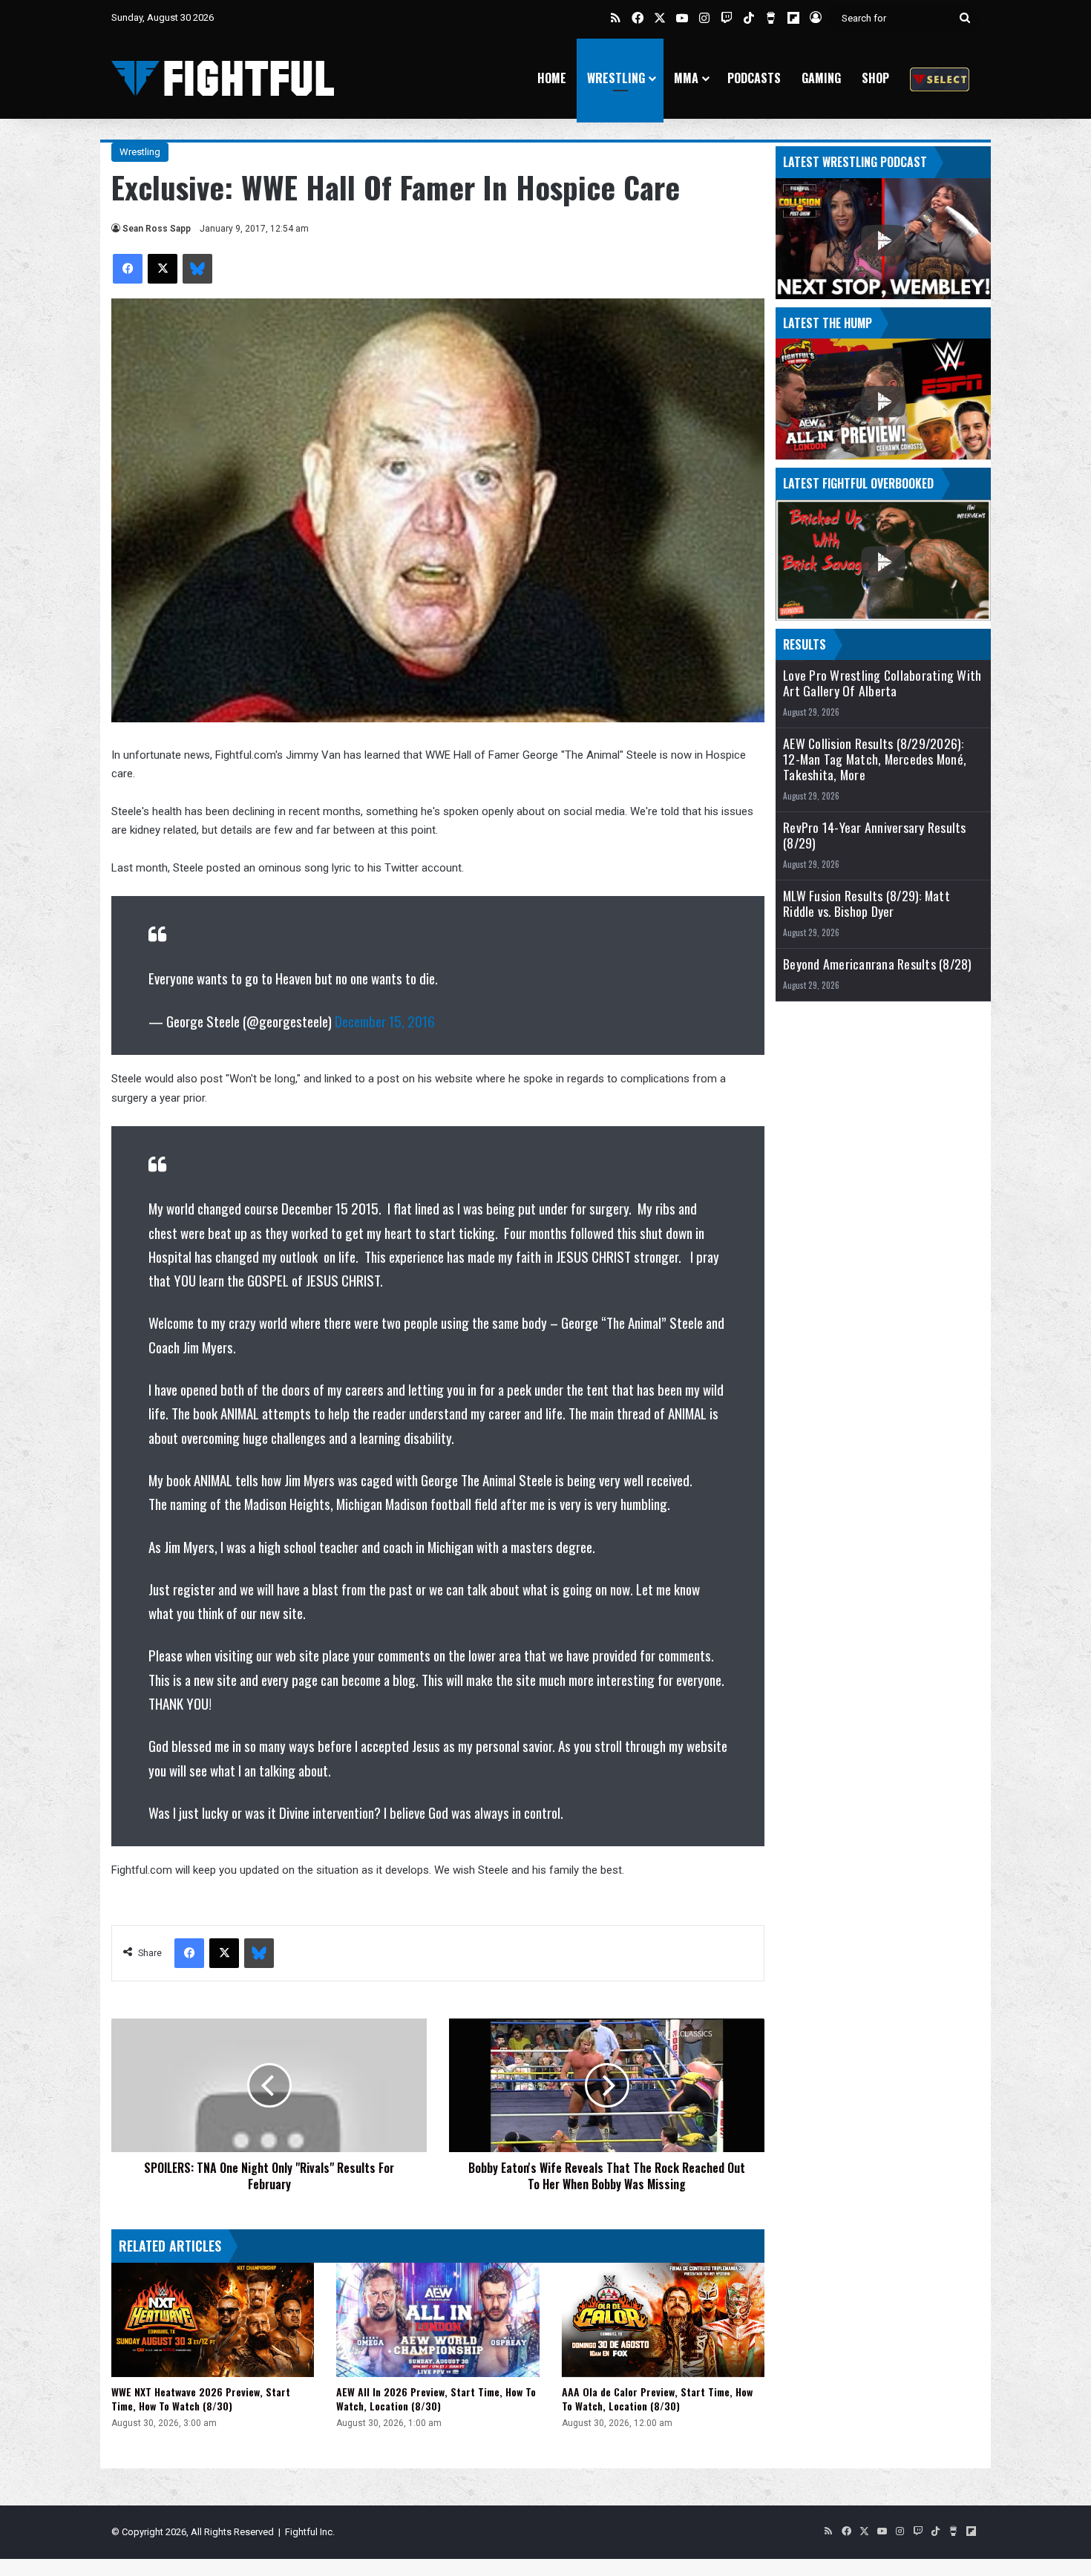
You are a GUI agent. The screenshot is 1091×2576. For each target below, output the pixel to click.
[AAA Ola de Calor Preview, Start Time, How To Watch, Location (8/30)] (663, 2320)
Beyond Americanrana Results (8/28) (878, 964)
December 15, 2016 (385, 1021)
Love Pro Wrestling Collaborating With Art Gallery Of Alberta (882, 683)
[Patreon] (940, 78)
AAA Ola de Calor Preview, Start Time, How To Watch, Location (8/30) (657, 2399)
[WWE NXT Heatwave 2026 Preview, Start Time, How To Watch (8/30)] (213, 2320)
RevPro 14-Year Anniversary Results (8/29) (875, 835)
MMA (686, 78)
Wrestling (616, 78)
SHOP (875, 78)
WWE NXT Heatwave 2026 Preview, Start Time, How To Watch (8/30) (201, 2399)
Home (552, 78)
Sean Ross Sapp (157, 229)
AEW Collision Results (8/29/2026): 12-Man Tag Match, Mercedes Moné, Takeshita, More (875, 759)
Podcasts (754, 78)
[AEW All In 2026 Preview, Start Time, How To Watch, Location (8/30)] (438, 2320)
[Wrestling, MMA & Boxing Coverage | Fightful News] (223, 78)
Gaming (821, 78)
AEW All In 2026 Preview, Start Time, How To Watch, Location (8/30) (436, 2399)
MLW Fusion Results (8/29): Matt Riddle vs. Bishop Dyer (866, 903)
